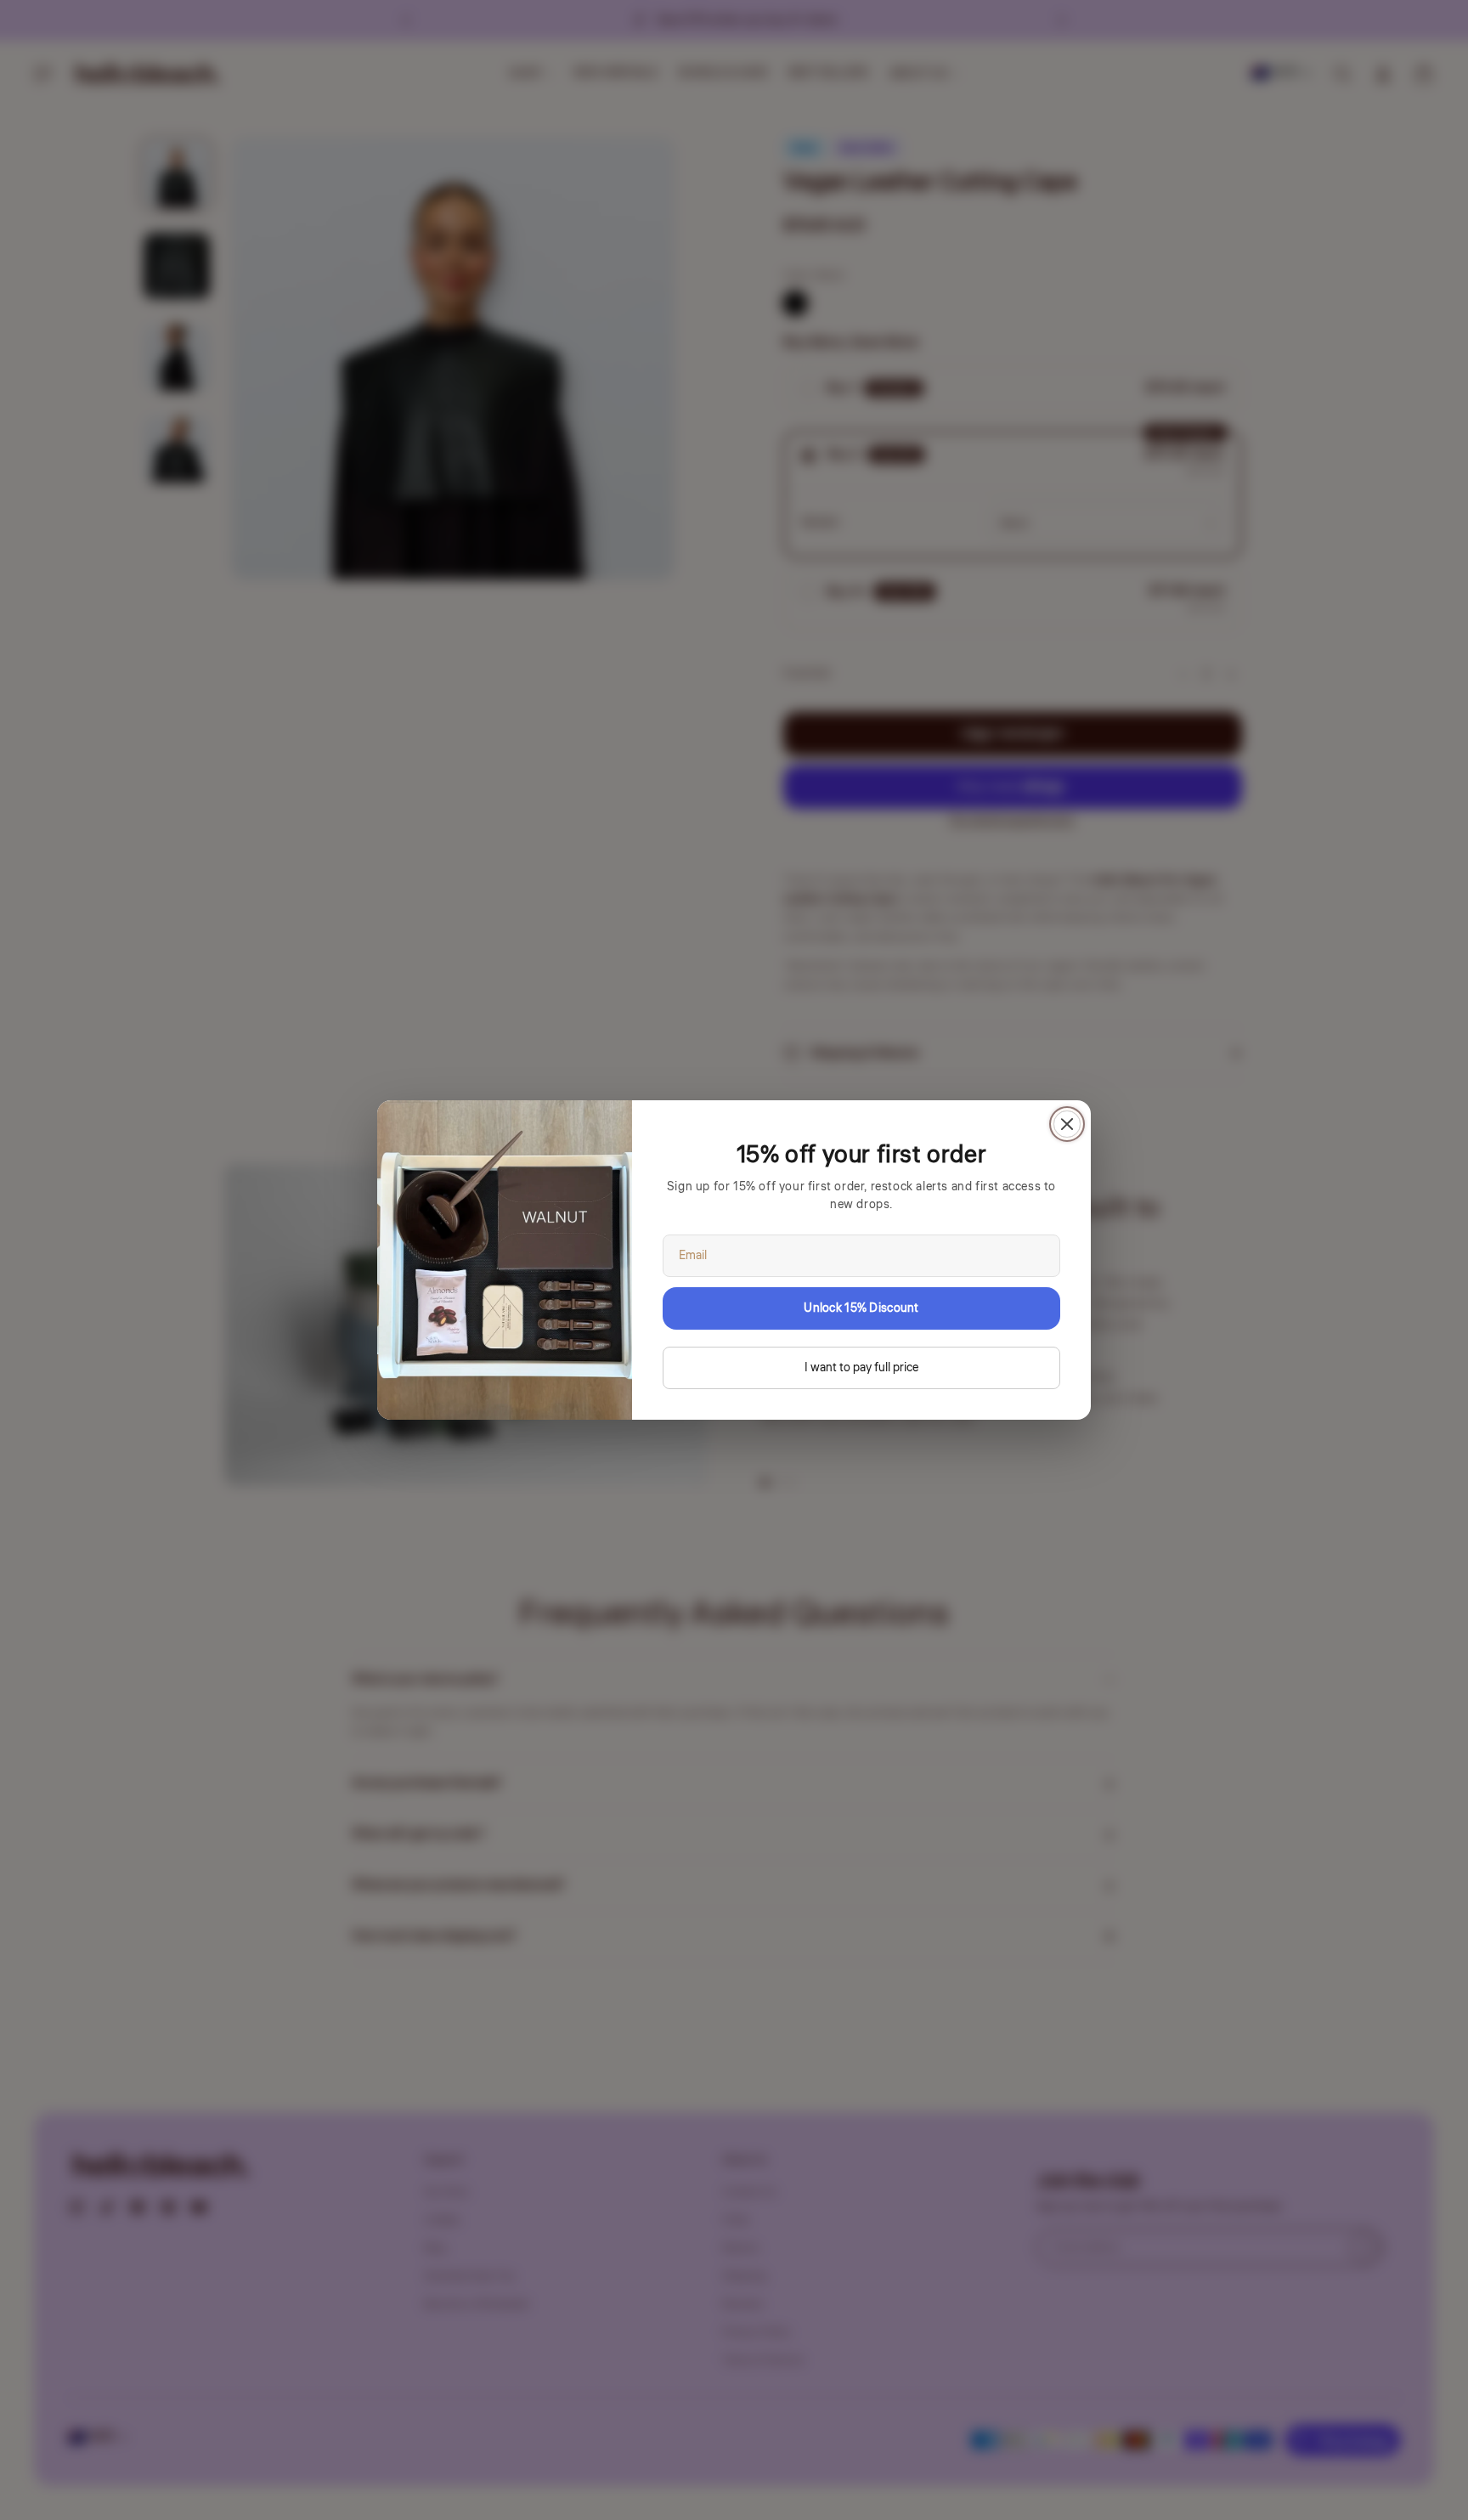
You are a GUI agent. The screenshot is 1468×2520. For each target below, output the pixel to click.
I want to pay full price (861, 1368)
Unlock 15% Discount (861, 1308)
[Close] (1067, 1124)
